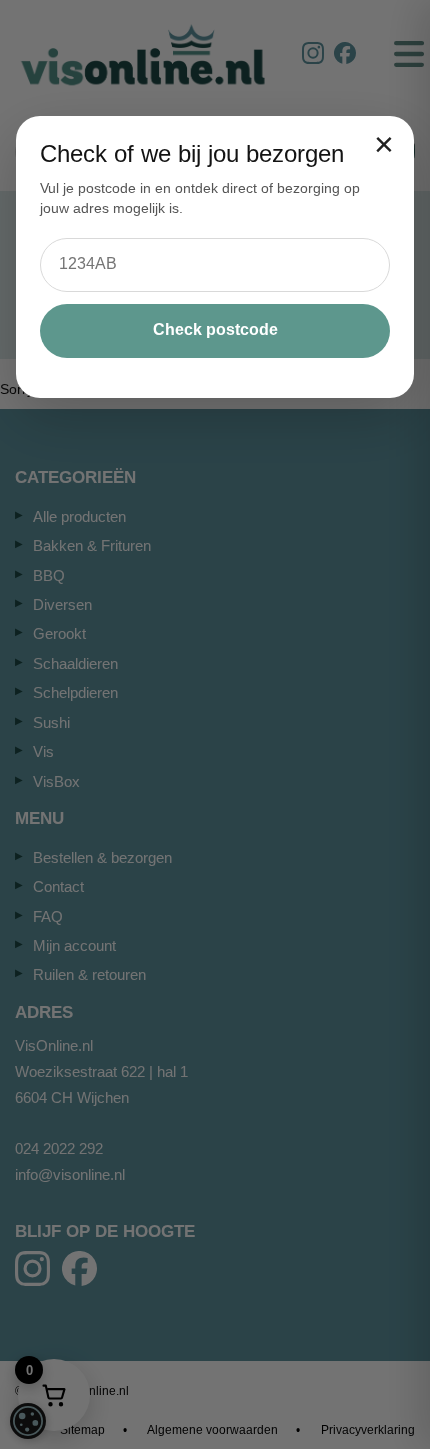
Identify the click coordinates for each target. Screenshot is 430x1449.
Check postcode (215, 329)
